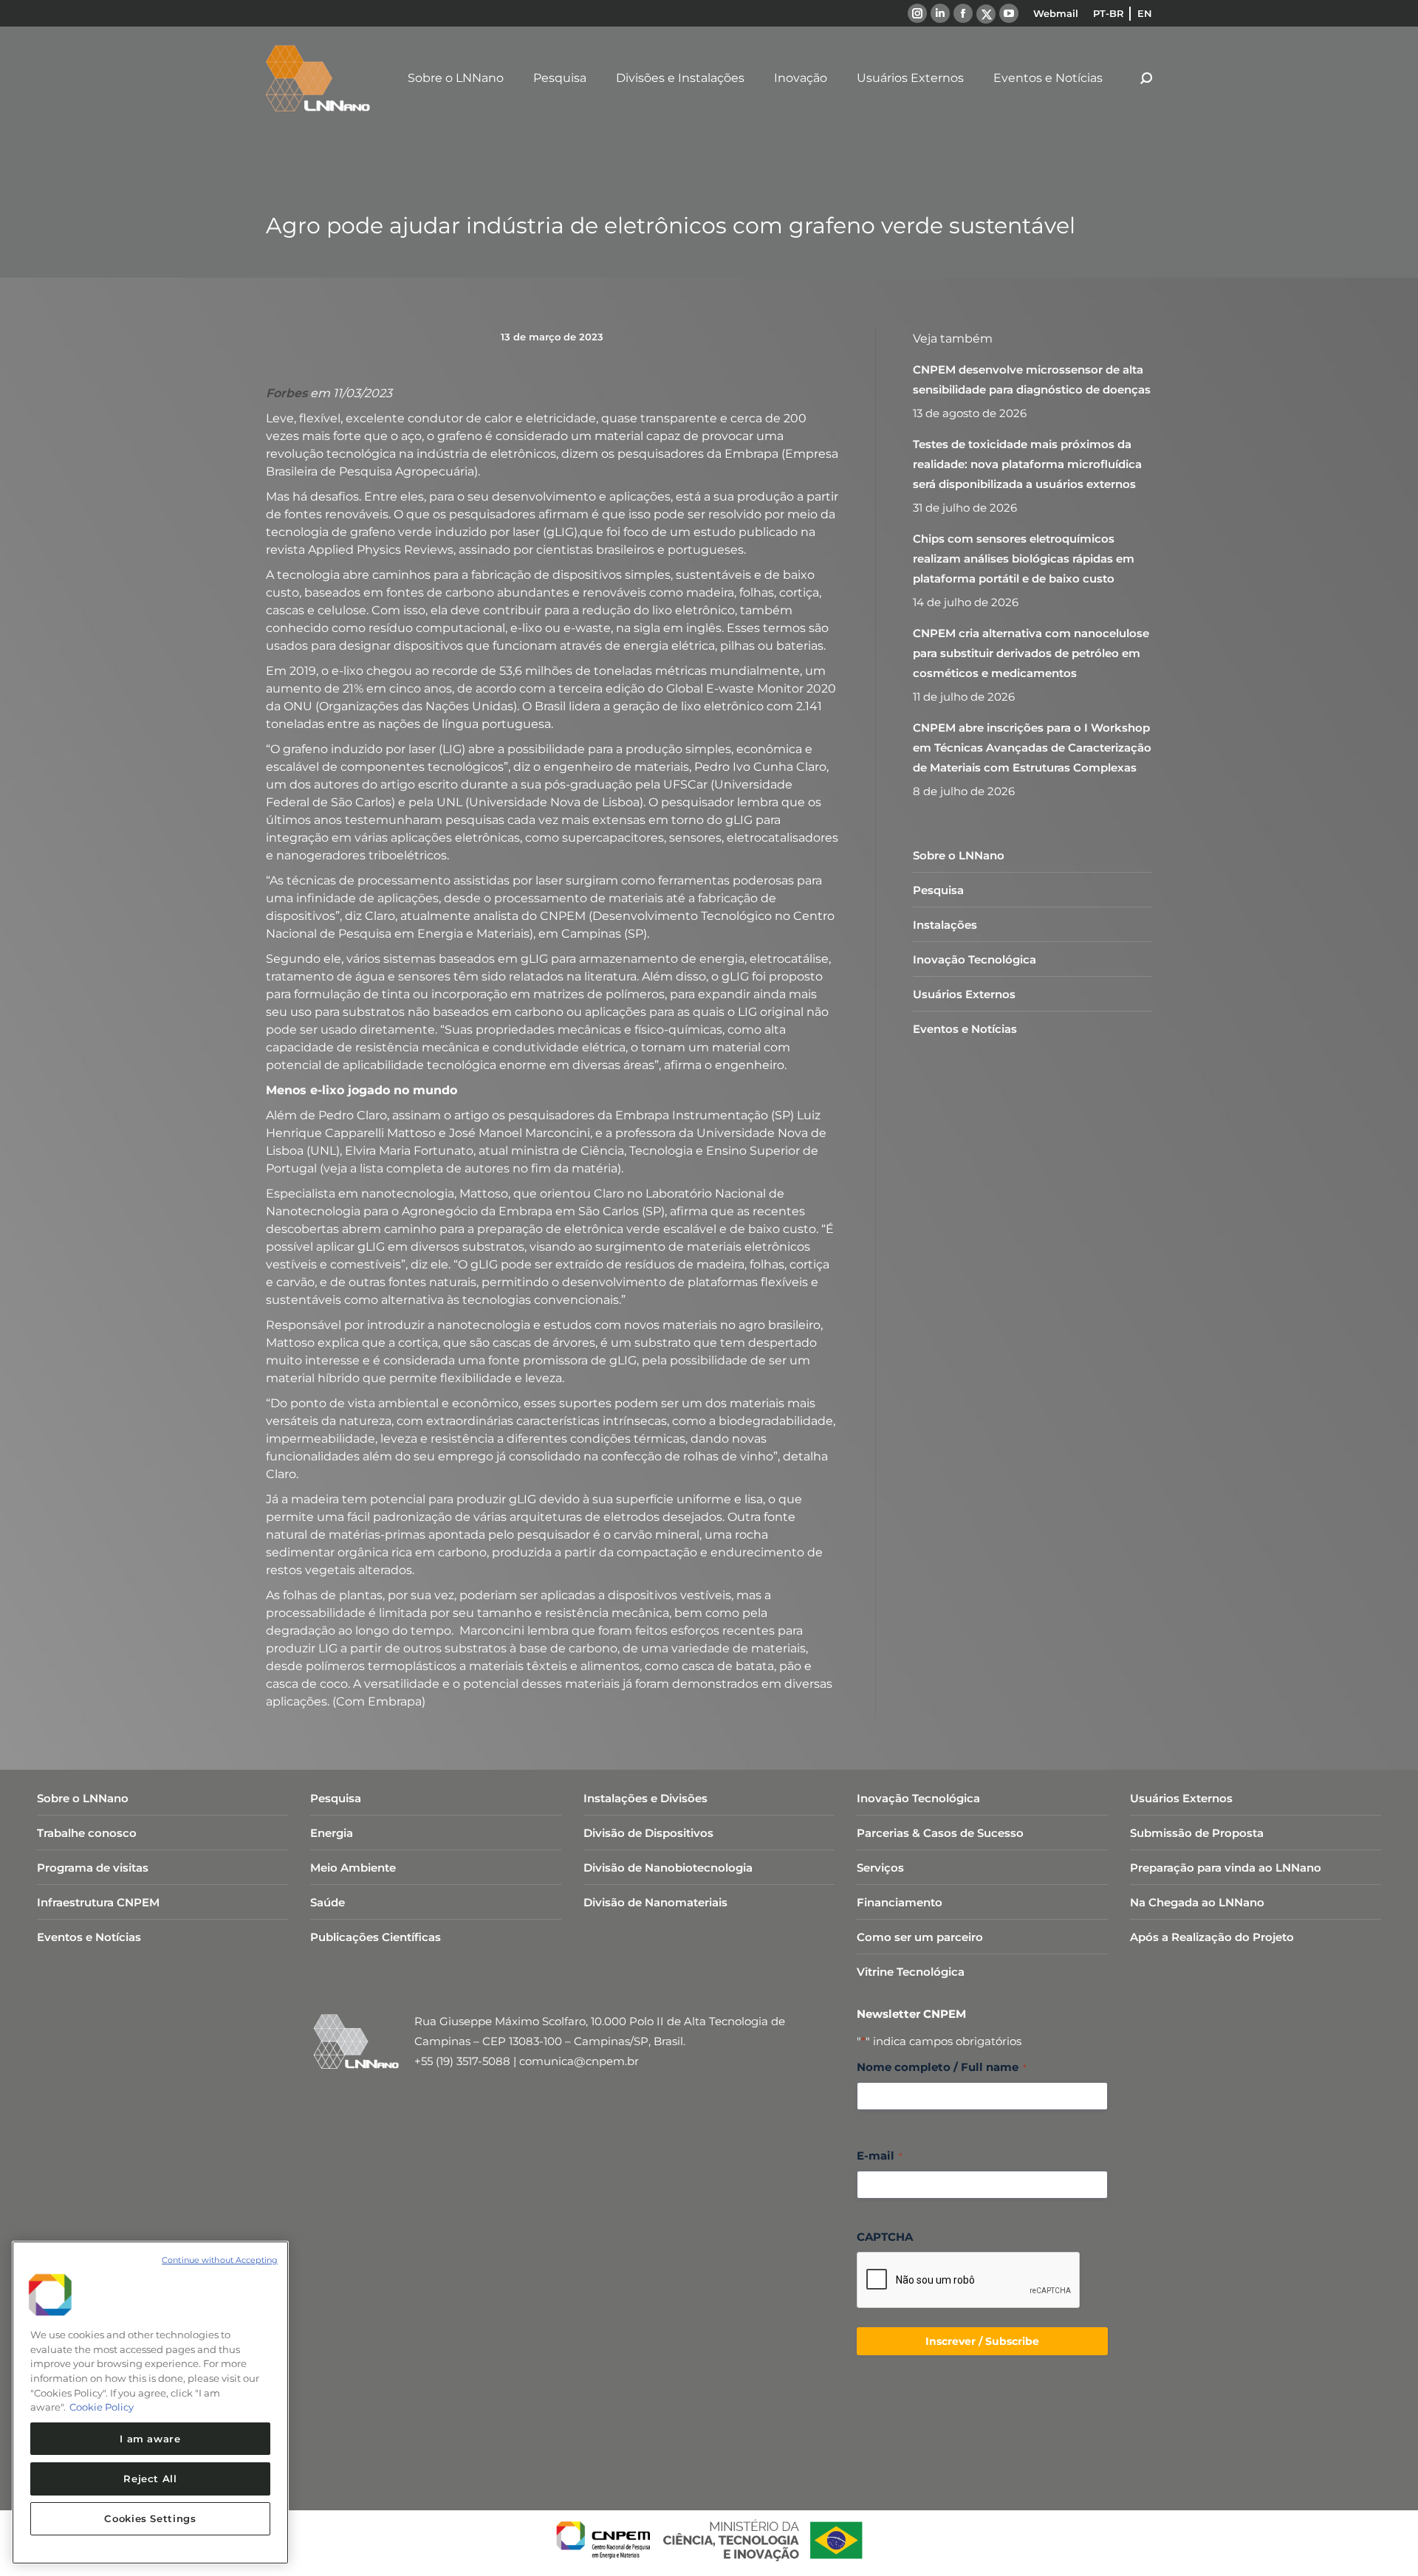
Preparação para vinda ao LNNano (1226, 1868)
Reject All (150, 2479)
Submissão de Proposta (1197, 1833)
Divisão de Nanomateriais (655, 1902)
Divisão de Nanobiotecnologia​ (668, 1868)
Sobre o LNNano (959, 855)
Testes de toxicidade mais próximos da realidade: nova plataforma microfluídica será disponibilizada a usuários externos (1027, 464)
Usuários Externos (964, 994)
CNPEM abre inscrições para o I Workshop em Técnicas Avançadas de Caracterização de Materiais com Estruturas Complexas (1032, 748)
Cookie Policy (102, 2407)
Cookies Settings (150, 2518)
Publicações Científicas (376, 1937)
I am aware (150, 2439)
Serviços (880, 1868)
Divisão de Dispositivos (648, 1833)
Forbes (287, 393)
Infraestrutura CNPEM (98, 1902)
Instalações (945, 925)
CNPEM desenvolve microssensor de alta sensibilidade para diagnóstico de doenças (1032, 379)
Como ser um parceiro (920, 1937)
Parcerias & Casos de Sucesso (940, 1833)
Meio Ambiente (353, 1868)
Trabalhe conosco (87, 1833)
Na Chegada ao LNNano (1197, 1902)
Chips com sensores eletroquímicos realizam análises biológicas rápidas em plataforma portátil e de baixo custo (1024, 559)
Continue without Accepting (220, 2260)
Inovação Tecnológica (975, 959)
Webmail (1056, 13)
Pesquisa (938, 890)
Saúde (328, 1902)
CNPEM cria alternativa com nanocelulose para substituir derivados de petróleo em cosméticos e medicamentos (1031, 653)
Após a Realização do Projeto (1212, 1937)
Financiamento (900, 1902)
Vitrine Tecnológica (911, 1972)
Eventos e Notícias (965, 1029)
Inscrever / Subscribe (982, 2341)
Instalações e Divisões (645, 1798)
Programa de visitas (93, 1868)
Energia (332, 1833)
